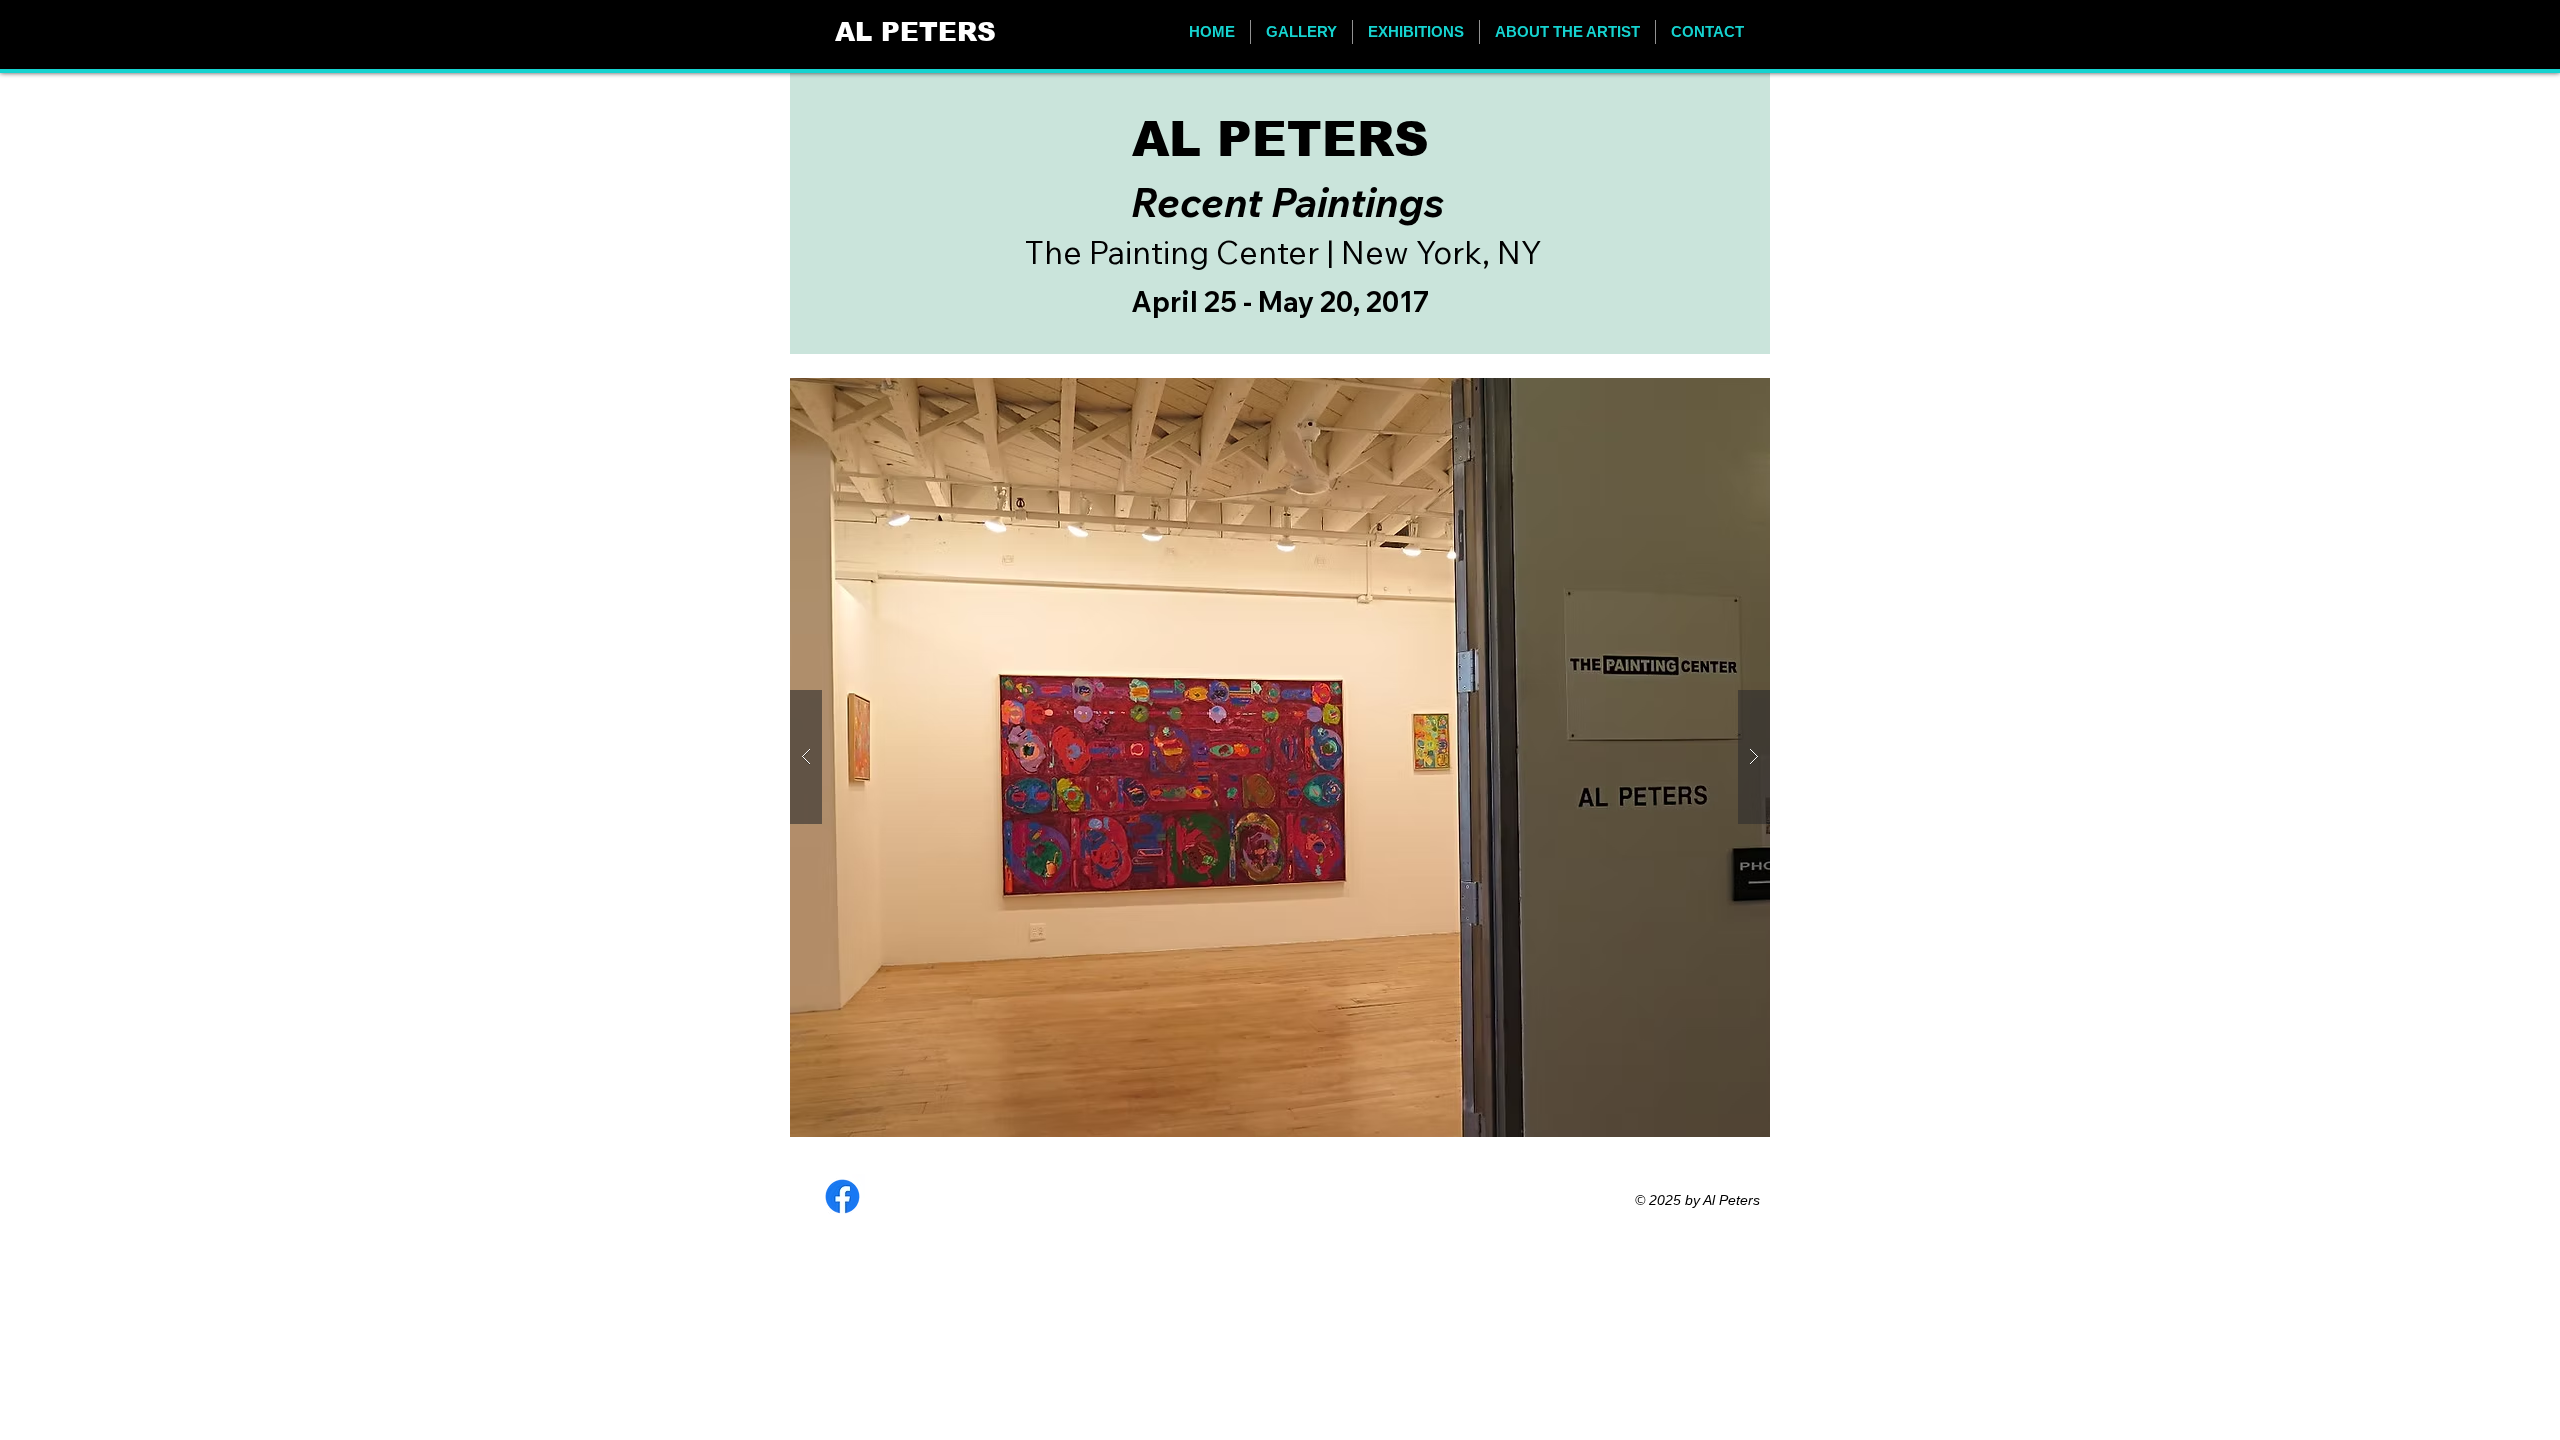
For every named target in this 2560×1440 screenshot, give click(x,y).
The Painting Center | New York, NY (1283, 252)
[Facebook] (842, 1196)
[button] (1301, 32)
